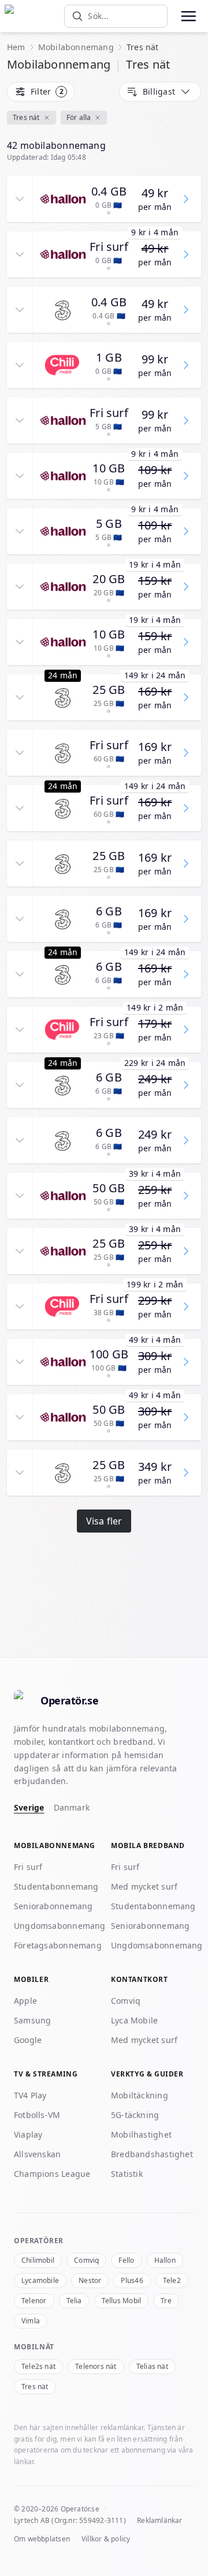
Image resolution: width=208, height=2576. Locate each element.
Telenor (34, 2301)
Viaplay (28, 2134)
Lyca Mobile (134, 2020)
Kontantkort (140, 1979)
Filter (47, 91)
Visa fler (104, 1521)
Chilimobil (38, 2260)
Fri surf (28, 1867)
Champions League (52, 2174)
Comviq (126, 2001)
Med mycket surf (144, 1886)
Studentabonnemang (56, 1886)
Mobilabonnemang (76, 47)
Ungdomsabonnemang (60, 1926)
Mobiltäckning (140, 2095)
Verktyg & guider (147, 2074)
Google (28, 2040)
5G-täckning (135, 2115)
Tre (166, 2301)
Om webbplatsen (42, 2539)
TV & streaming (46, 2074)
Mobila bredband (148, 1845)
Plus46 (132, 2280)
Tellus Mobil (122, 2301)
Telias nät (152, 2366)
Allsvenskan (37, 2154)
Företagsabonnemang (58, 1945)
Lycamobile (40, 2280)
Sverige (29, 1807)
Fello (126, 2260)
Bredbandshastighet (152, 2154)
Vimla (31, 2321)
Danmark (72, 1807)
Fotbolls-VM (37, 2115)
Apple (25, 2001)
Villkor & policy (106, 2539)
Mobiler (31, 1979)
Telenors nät (96, 2366)
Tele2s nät (38, 2366)
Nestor (90, 2280)
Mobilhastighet (141, 2134)
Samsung (33, 2020)
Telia (74, 2301)
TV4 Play (30, 2095)
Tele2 (172, 2280)
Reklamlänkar (160, 2520)
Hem (16, 47)
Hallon (165, 2260)
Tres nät (26, 117)
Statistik (127, 2174)
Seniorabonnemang (53, 1906)
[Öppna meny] (188, 16)
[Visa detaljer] (20, 199)
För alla (79, 117)
